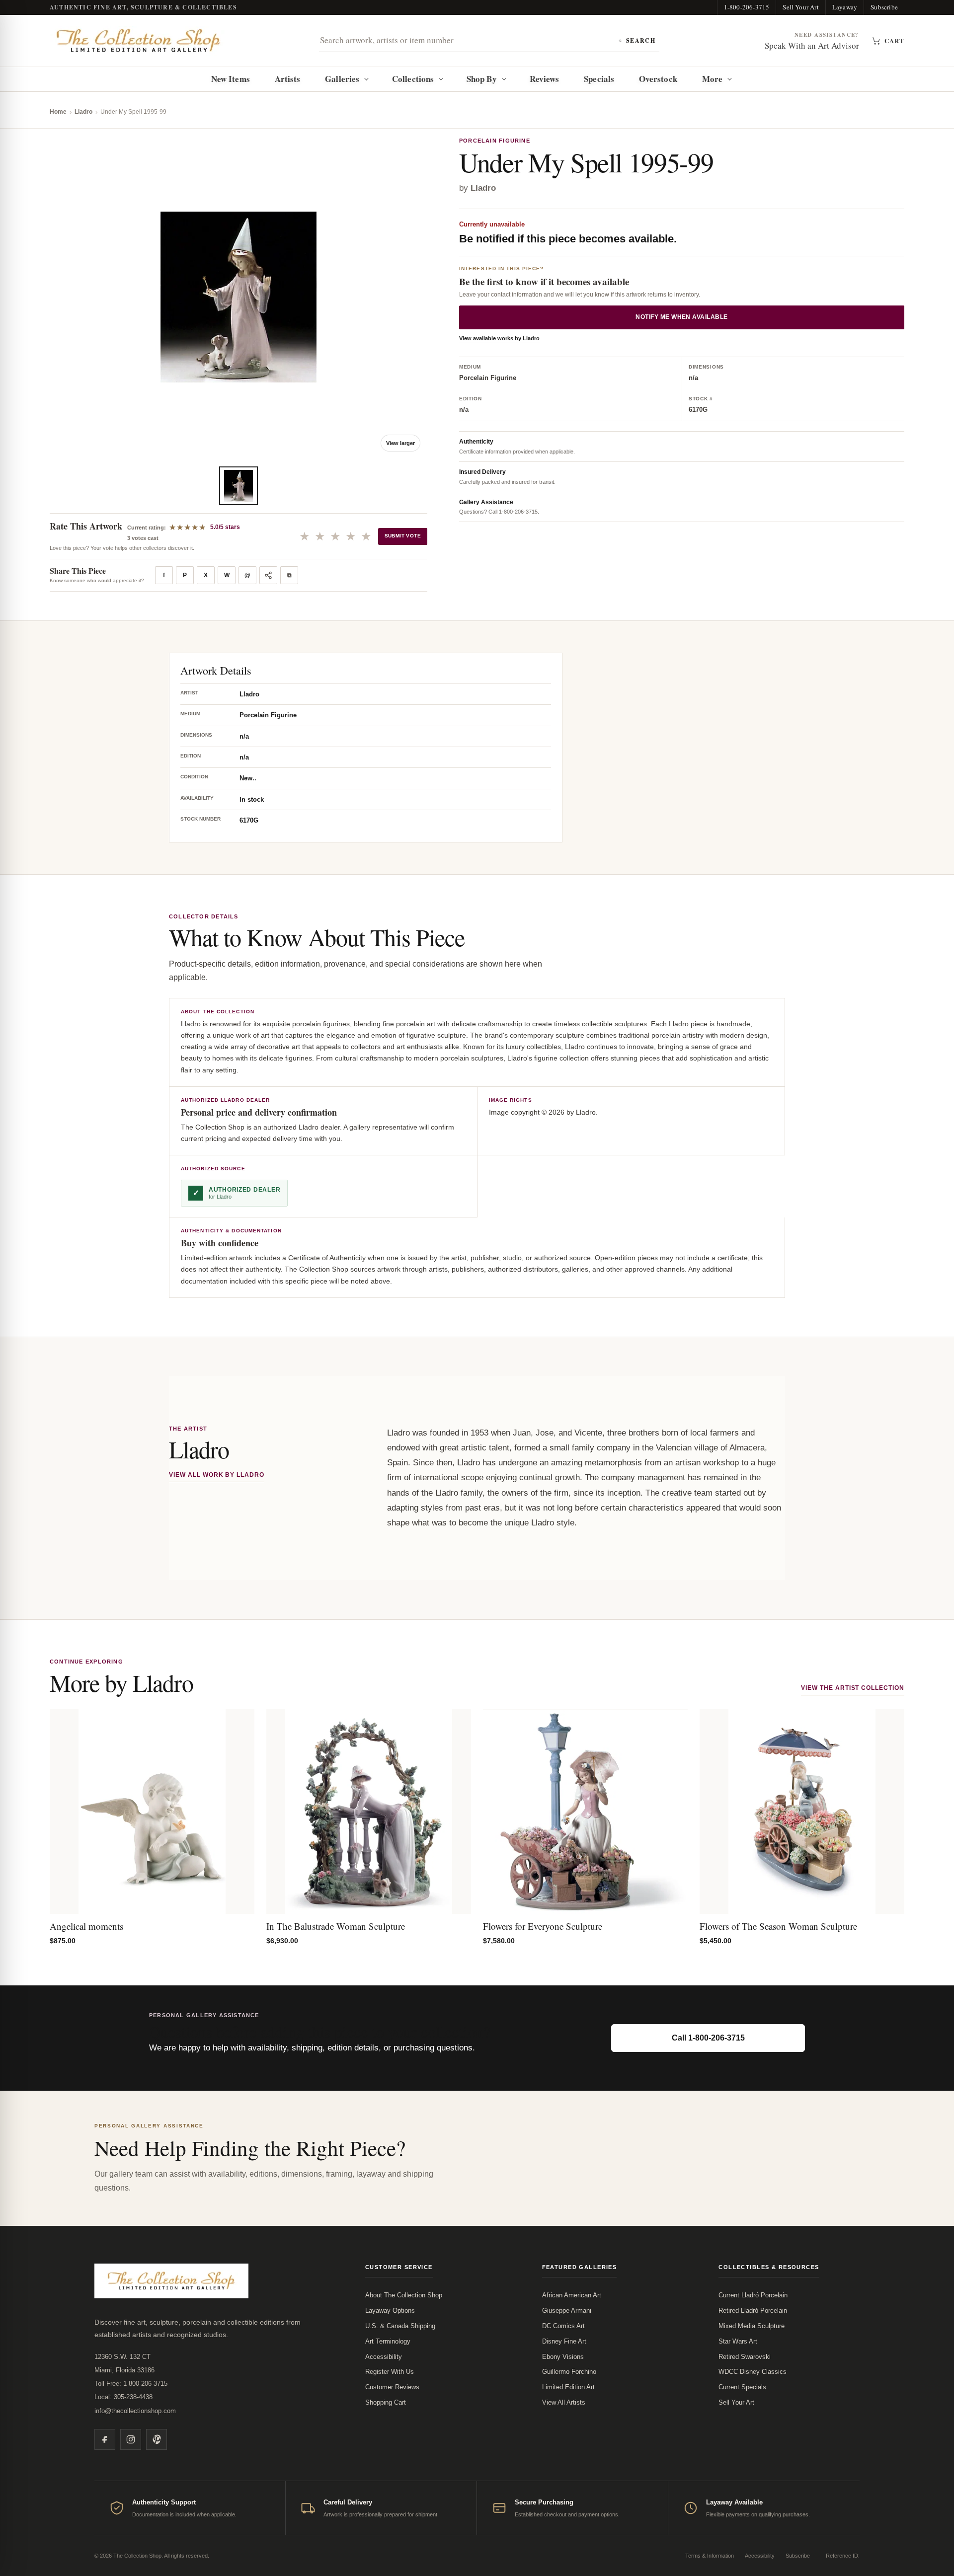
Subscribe (884, 7)
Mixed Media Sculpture (752, 2326)
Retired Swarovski (745, 2357)
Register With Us (390, 2372)
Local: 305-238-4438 (123, 2397)
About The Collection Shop (404, 2295)
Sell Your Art (801, 7)
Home (58, 112)
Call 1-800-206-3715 (708, 2038)
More (712, 79)
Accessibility (384, 2357)
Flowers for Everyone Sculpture (543, 1926)
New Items (231, 79)
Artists (288, 79)
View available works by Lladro (499, 339)
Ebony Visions (563, 2357)
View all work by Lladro (217, 1475)
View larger (400, 443)
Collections (413, 79)
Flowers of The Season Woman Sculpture (778, 1926)
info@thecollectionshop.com (135, 2411)
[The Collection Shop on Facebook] (105, 2439)
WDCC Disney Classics (753, 2372)
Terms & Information (710, 2556)
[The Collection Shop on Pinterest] (157, 2439)
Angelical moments (86, 1926)
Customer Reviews (392, 2387)
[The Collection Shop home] (139, 41)
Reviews (545, 79)
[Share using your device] (268, 575)
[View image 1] (238, 486)
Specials (599, 79)
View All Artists (564, 2402)
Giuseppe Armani (567, 2311)
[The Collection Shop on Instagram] (131, 2439)
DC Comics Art (563, 2326)
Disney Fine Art (564, 2341)
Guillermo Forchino (569, 2372)
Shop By (482, 79)
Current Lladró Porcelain (753, 2295)
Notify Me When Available (682, 317)
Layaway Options (390, 2311)
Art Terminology (388, 2341)
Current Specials (742, 2387)
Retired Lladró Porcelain (753, 2311)
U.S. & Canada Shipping (400, 2326)
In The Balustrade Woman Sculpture (336, 1926)
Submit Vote (403, 536)
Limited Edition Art (568, 2387)
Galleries (342, 79)
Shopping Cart (386, 2402)
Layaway (845, 7)
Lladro (83, 112)
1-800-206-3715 (747, 7)
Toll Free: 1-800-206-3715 (131, 2384)
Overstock (658, 79)
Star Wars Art (738, 2341)
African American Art (572, 2295)
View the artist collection (853, 1688)
